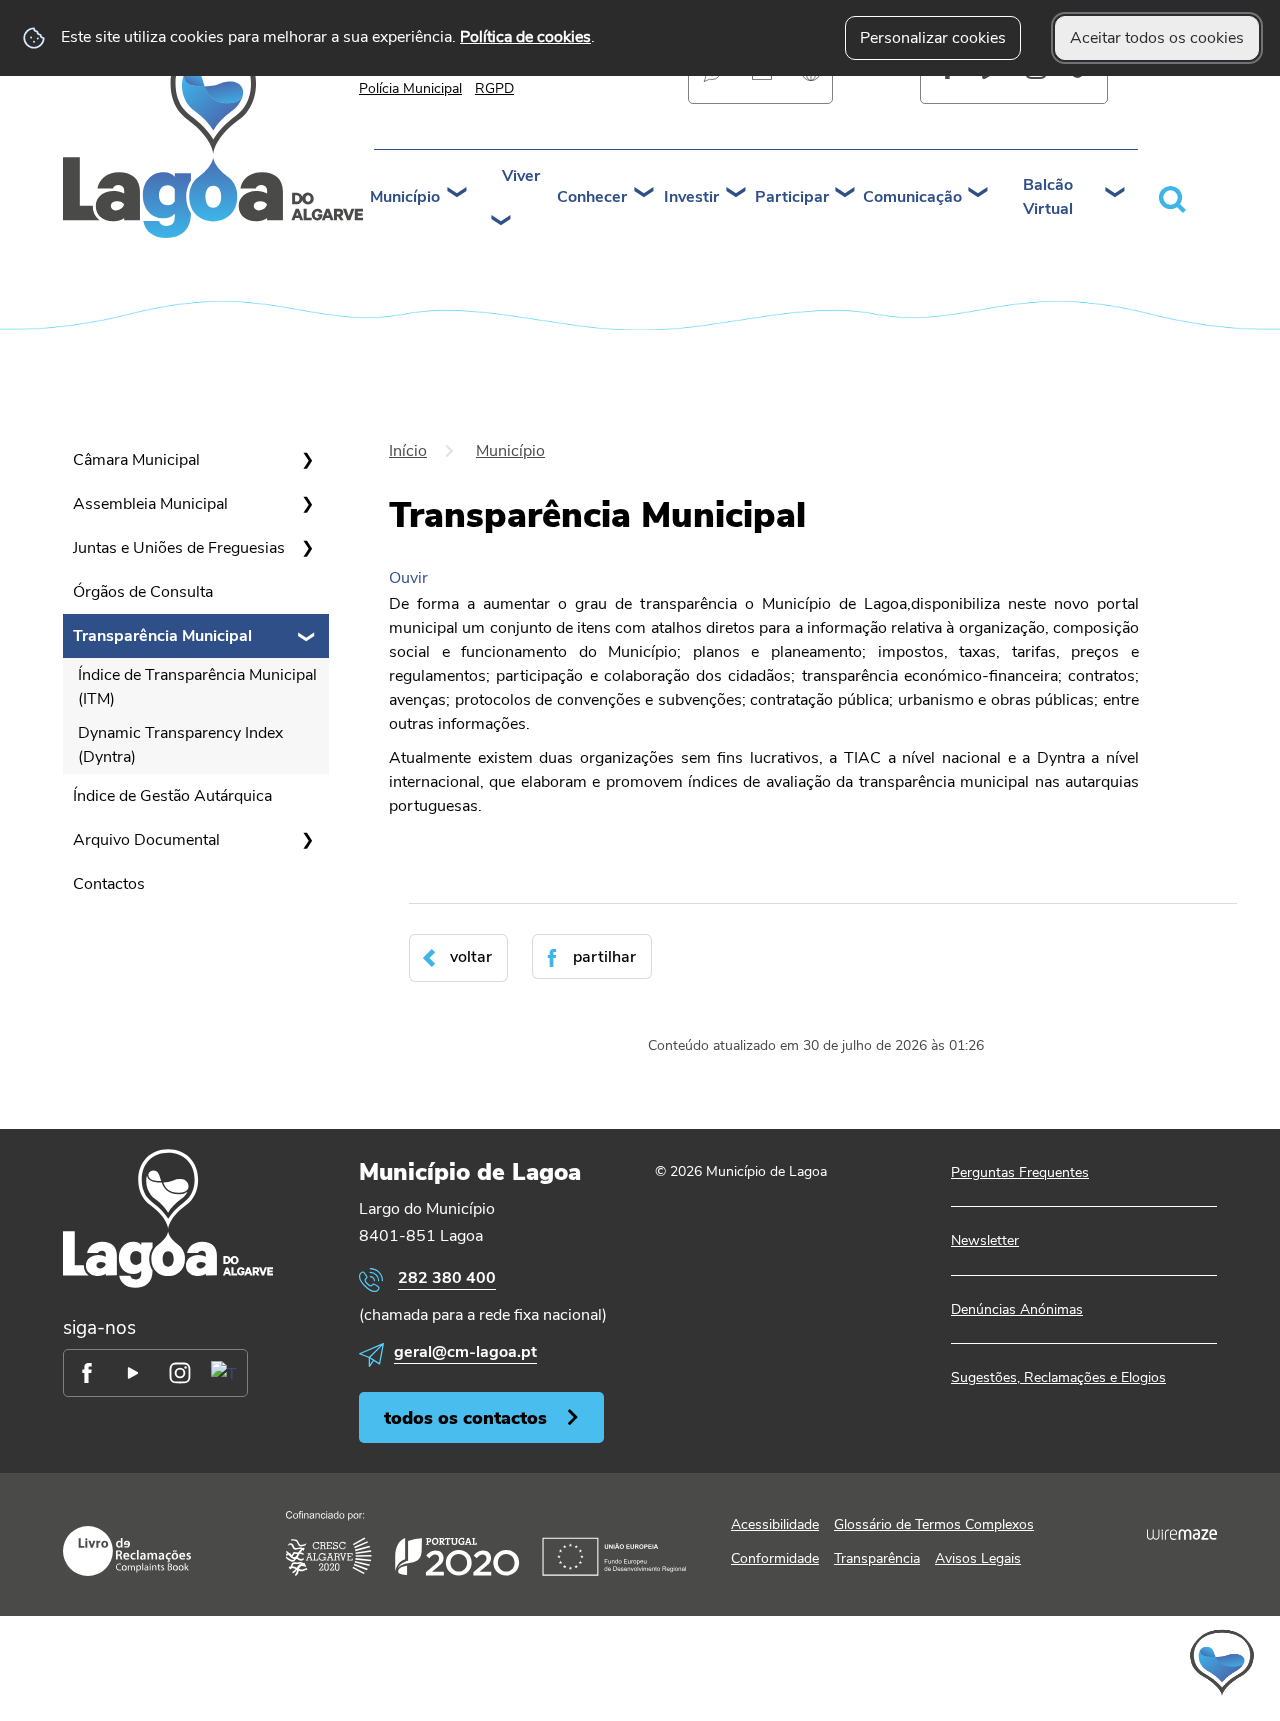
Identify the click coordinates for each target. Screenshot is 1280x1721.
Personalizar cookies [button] (933, 38)
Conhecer (592, 197)
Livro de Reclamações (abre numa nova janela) (127, 1551)
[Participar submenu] (846, 194)
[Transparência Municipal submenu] (307, 636)
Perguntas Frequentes (1020, 1172)
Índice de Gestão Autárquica (172, 796)
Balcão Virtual (1048, 197)
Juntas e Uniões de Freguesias (179, 548)
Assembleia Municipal (150, 504)
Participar (791, 197)
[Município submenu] (458, 194)
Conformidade (775, 1558)
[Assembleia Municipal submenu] (307, 504)
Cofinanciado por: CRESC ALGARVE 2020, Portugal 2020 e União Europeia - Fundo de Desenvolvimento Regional (486, 1543)
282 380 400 (447, 1278)
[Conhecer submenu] (645, 194)
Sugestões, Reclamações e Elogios (1058, 1377)
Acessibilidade (775, 1524)
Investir (691, 197)
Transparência (877, 1558)
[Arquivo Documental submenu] (307, 840)
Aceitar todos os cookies (1157, 38)
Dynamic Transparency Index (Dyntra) (180, 745)
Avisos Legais (978, 1558)
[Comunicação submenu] (979, 194)
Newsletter (985, 1240)
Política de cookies (525, 37)
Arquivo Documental (146, 840)
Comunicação (912, 197)
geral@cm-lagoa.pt (465, 1352)
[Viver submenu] (502, 223)
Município (405, 197)
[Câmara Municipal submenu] (307, 460)
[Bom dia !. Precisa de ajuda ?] (1047, 1662)
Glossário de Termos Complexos (934, 1524)
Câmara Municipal (136, 460)
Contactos (109, 884)
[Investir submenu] (737, 194)
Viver (521, 176)
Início (408, 451)
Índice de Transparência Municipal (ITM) (197, 687)
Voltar (471, 957)
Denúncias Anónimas (1017, 1309)
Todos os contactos (465, 1417)
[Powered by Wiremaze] (1182, 1534)
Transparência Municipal (162, 636)
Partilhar (604, 957)
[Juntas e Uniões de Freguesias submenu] (307, 548)
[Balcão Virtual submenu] (1116, 194)
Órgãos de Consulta (143, 592)
